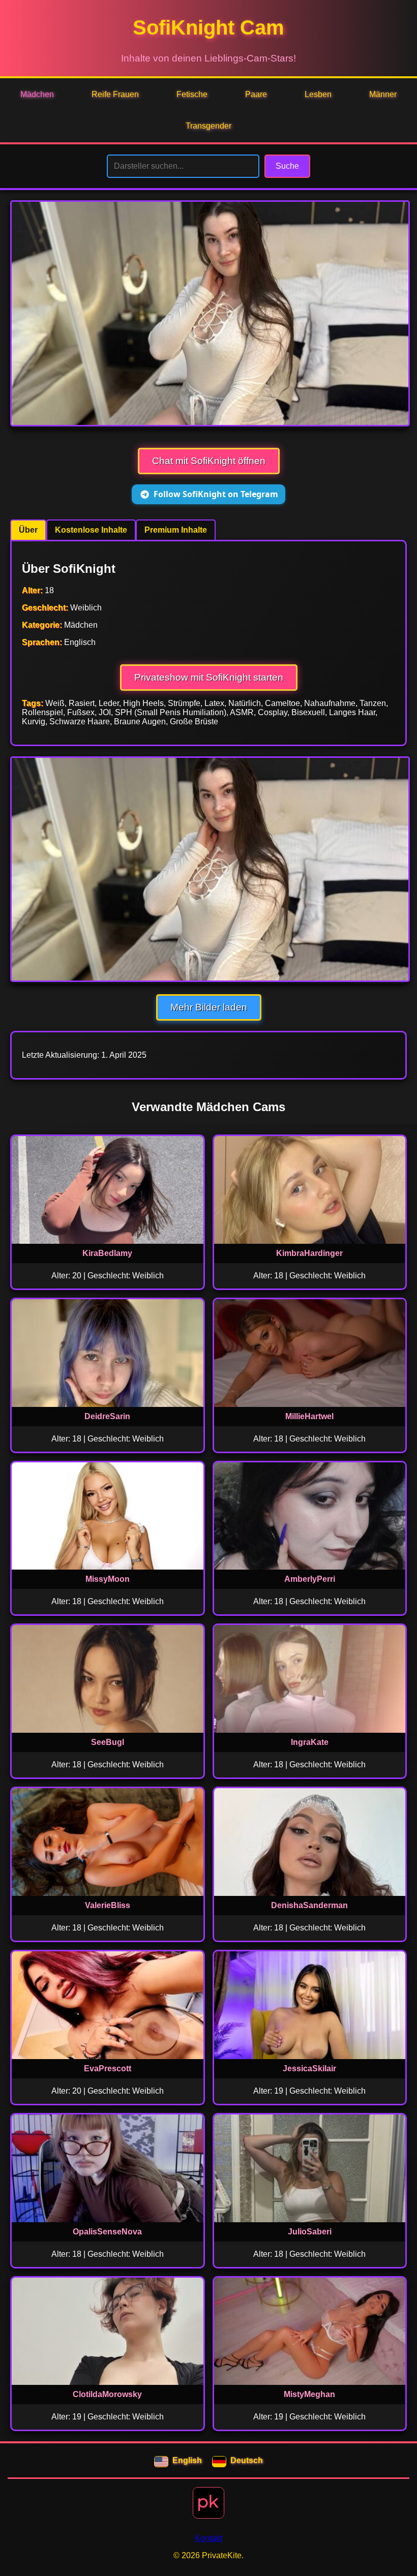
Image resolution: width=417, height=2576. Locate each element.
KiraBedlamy (107, 1253)
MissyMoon (108, 1579)
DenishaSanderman (309, 1905)
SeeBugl (108, 1742)
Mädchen (37, 94)
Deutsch (247, 2460)
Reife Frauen (115, 94)
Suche (287, 166)
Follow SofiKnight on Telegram (216, 494)
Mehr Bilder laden (209, 1007)
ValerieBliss (108, 1905)
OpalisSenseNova (107, 2232)
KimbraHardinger (309, 1253)
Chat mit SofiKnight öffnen (209, 461)
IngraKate (310, 1742)
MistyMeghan (309, 2394)
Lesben (318, 94)
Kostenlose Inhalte (91, 530)
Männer (383, 94)
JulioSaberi (310, 2232)
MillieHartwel (309, 1416)
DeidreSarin (107, 1416)
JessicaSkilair (309, 2068)
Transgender (208, 126)
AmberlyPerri (310, 1579)
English (187, 2460)
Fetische (192, 94)
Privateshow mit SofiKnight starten (209, 677)
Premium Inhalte (176, 530)
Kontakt (208, 2538)
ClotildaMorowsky (107, 2394)
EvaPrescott (108, 2068)
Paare (256, 94)
